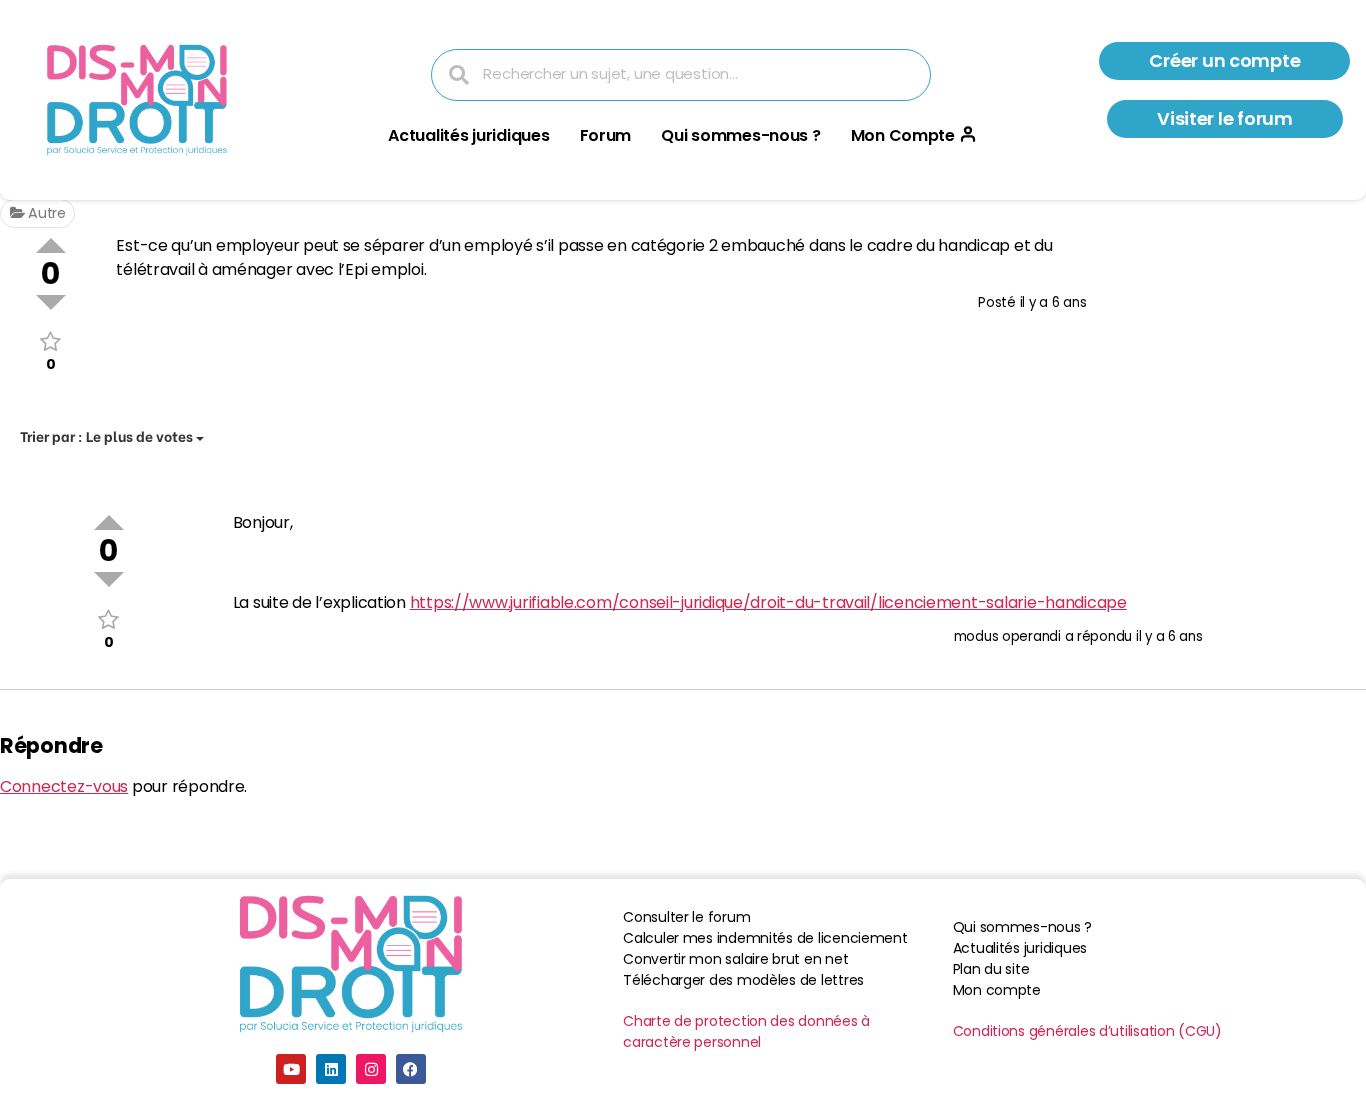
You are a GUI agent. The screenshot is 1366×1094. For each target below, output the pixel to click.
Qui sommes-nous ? (740, 135)
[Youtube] (291, 1069)
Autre (44, 213)
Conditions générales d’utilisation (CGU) (1087, 1031)
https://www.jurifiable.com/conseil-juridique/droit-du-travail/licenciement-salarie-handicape (768, 602)
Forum (606, 135)
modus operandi (1007, 636)
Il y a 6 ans (1053, 302)
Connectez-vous (64, 786)
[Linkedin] (331, 1069)
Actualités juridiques (468, 135)
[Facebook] (411, 1069)
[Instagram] (371, 1069)
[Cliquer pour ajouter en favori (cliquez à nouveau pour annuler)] (50, 341)
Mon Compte (903, 135)
